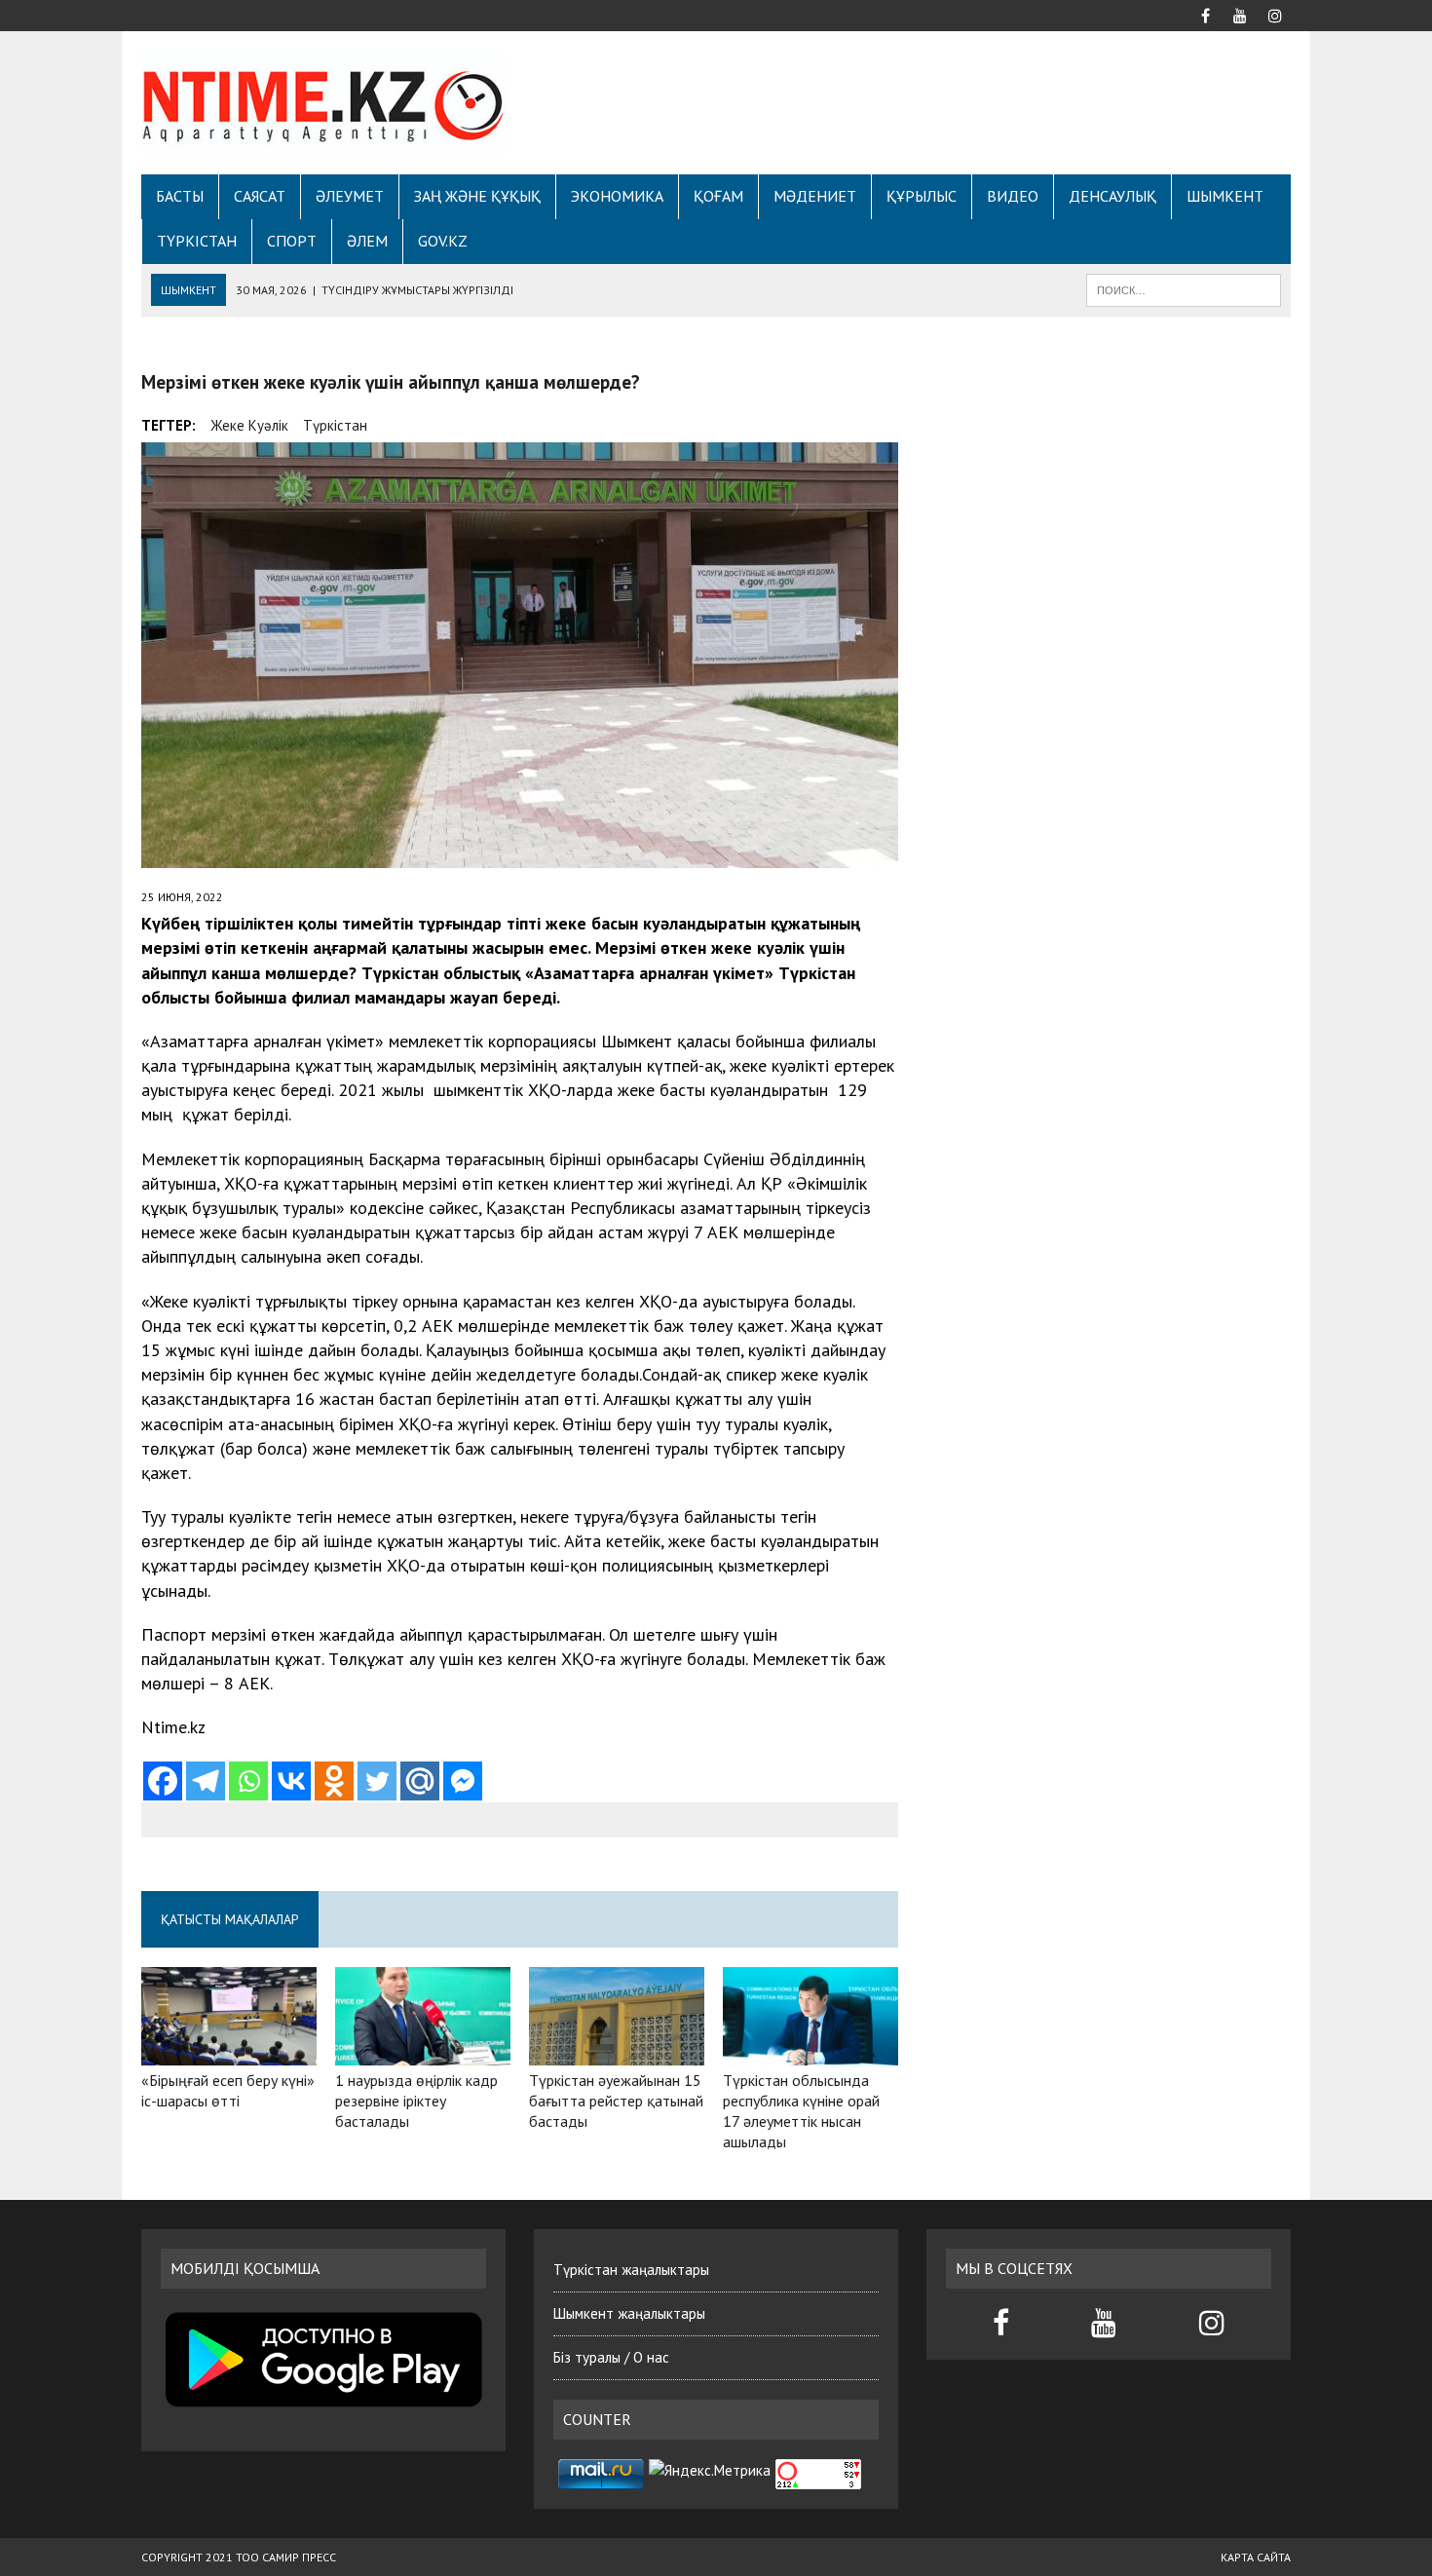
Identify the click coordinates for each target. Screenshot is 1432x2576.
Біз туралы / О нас (611, 2357)
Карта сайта (1256, 2557)
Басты (180, 196)
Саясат (260, 196)
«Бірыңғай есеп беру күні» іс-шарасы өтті (228, 2090)
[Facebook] (163, 1781)
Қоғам (718, 196)
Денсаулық (1112, 196)
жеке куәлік (249, 425)
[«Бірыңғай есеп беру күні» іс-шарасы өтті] (229, 2053)
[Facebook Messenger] (463, 1781)
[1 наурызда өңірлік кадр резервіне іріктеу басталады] (423, 2053)
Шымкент (1225, 196)
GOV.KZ (443, 241)
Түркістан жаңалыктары (631, 2270)
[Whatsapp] (248, 1781)
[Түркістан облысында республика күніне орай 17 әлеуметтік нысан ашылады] (810, 2053)
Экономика (617, 196)
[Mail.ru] (420, 1781)
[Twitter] (377, 1781)
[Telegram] (206, 1781)
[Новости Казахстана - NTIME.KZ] (323, 103)
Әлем (367, 241)
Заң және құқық (477, 196)
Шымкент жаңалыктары (629, 2313)
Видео (1013, 196)
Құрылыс (922, 196)
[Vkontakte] (291, 1781)
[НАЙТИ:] (1184, 288)
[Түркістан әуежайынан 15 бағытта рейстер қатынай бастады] (617, 2053)
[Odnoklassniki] (334, 1781)
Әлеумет (350, 196)
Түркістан (197, 241)
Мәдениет (815, 196)
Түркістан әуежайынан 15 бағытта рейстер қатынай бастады (616, 2101)
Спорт (292, 241)
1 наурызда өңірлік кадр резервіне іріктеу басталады (416, 2101)
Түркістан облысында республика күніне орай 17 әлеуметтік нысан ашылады (801, 2110)
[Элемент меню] (1205, 14)
